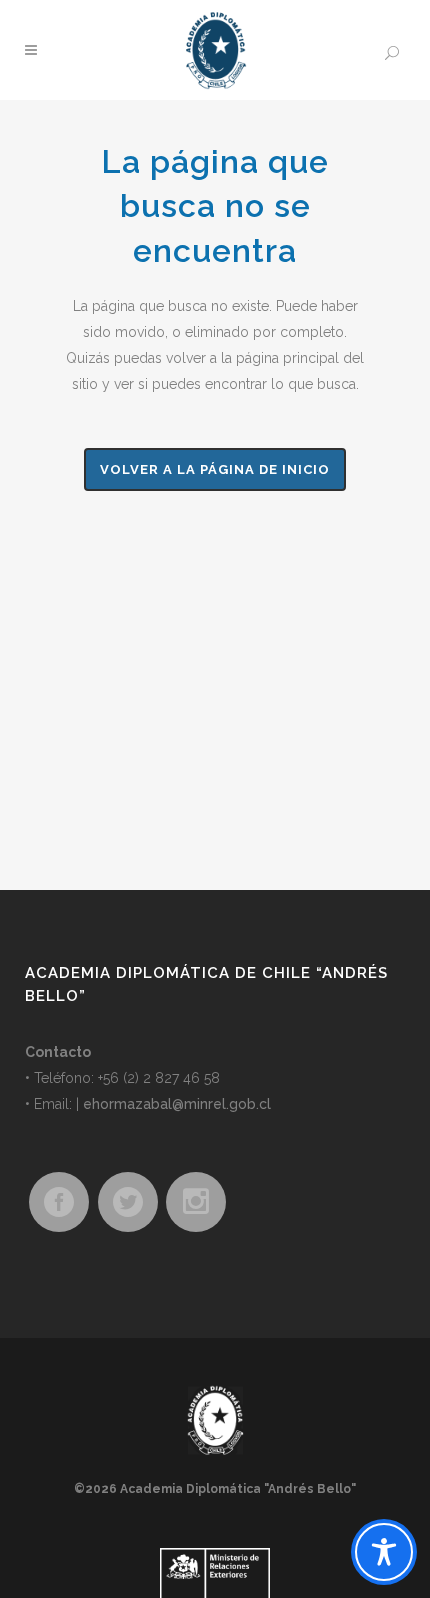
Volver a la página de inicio (215, 469)
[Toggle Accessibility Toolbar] (384, 1552)
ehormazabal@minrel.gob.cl (177, 1104)
